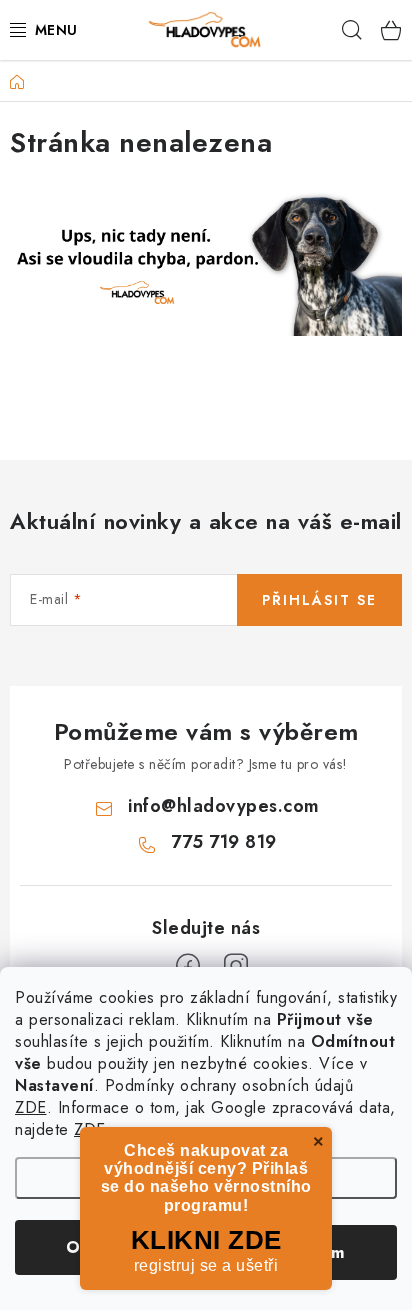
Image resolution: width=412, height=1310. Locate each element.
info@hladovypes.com (224, 806)
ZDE (31, 1107)
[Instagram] (236, 966)
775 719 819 (224, 842)
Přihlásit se (319, 600)
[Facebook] (188, 966)
